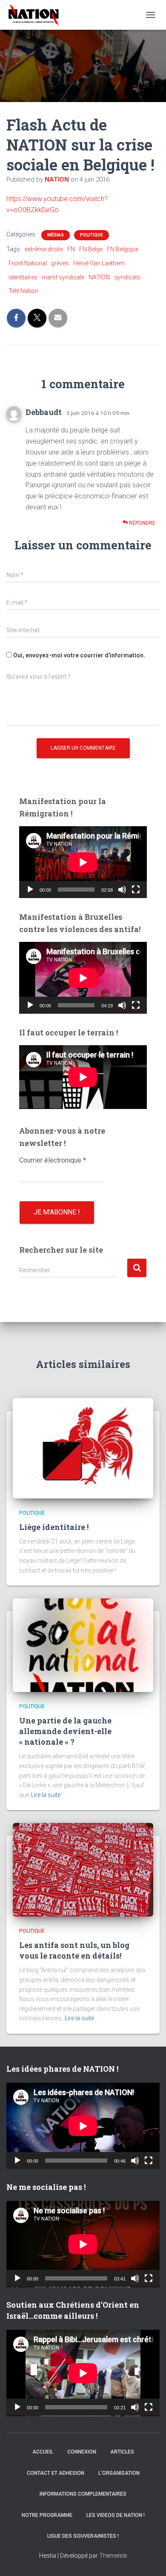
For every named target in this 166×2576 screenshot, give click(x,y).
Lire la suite (46, 1795)
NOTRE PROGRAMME (47, 2515)
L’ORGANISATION (119, 2473)
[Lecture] (30, 890)
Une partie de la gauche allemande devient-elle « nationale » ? (65, 1731)
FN (71, 249)
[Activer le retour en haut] (149, 2559)
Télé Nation (23, 291)
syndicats (127, 277)
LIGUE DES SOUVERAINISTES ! (83, 2536)
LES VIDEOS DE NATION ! (116, 2515)
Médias (56, 235)
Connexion (82, 2452)
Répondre (142, 523)
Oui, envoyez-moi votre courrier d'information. (79, 655)
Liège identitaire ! (54, 1527)
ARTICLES (122, 2452)
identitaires (23, 277)
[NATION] (37, 15)
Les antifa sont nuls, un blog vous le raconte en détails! (74, 1950)
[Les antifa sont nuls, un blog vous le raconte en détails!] (83, 1869)
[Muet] (122, 890)
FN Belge (91, 249)
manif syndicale (63, 277)
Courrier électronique (53, 1160)
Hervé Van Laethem (99, 263)
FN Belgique (123, 249)
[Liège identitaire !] (83, 1448)
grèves (60, 263)
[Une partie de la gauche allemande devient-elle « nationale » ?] (83, 1645)
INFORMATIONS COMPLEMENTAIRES (83, 2494)
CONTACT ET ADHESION (56, 2473)
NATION (99, 277)
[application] (83, 862)
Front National (28, 263)
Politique (92, 235)
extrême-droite (44, 249)
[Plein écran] (136, 890)
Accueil (43, 2452)
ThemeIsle (113, 2556)
